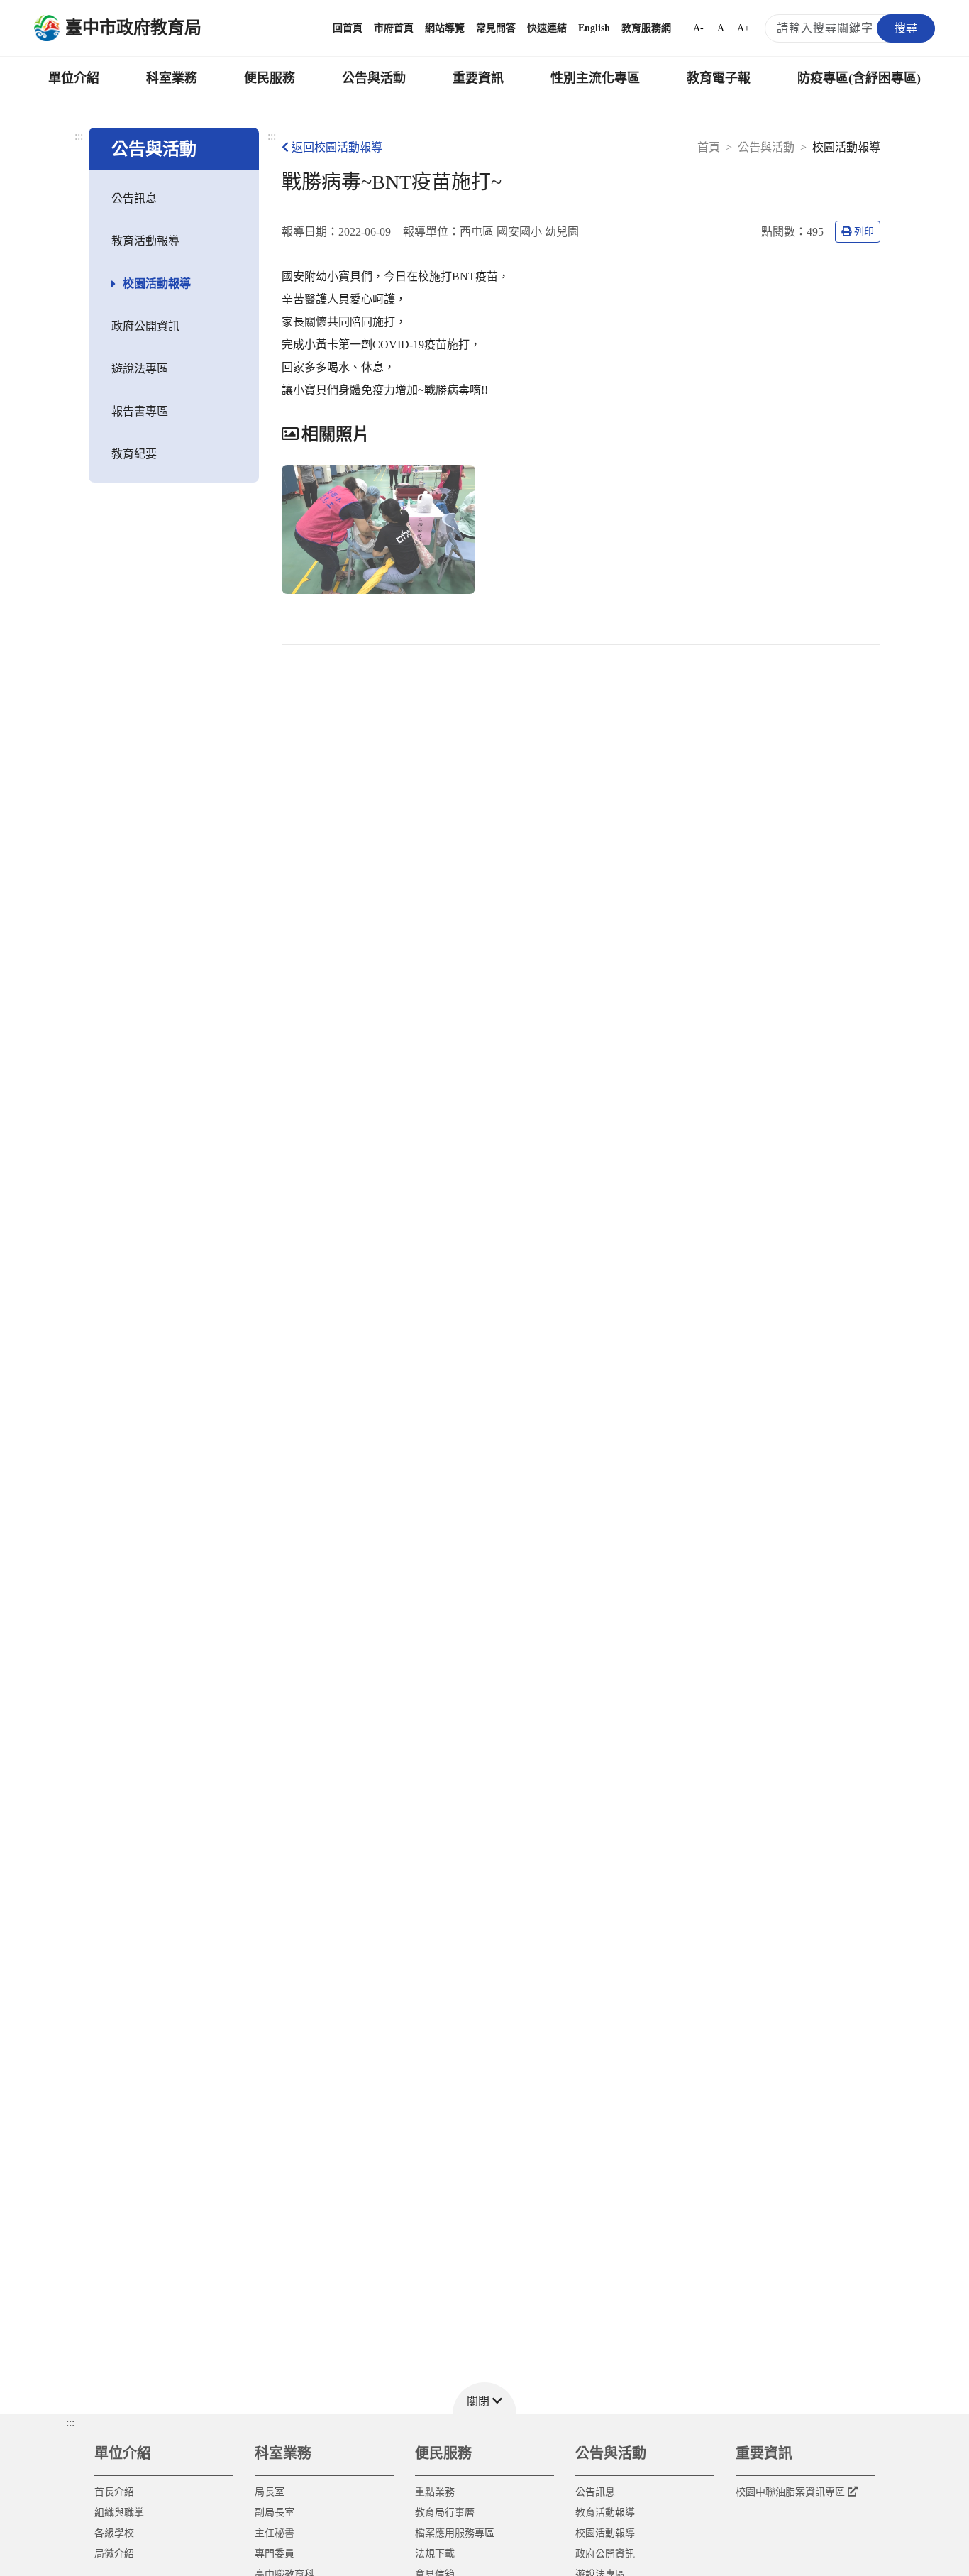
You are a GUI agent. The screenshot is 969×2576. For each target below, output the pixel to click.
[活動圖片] (378, 529)
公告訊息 (134, 198)
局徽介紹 (114, 2554)
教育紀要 (134, 454)
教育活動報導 (145, 241)
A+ (743, 28)
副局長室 (275, 2512)
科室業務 (172, 78)
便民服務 (270, 78)
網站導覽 (445, 28)
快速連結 (547, 28)
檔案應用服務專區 (455, 2533)
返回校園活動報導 (337, 147)
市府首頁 (394, 28)
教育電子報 (719, 78)
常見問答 (496, 28)
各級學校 (114, 2533)
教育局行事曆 (445, 2512)
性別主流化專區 (595, 78)
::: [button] (70, 2422)
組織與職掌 (119, 2512)
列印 (864, 232)
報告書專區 (140, 411)
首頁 (709, 147)
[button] (484, 2398)
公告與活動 (374, 78)
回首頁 (348, 28)
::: (79, 136)
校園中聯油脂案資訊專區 (790, 2492)
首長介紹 (114, 2492)
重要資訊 (478, 78)
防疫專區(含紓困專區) (859, 78)
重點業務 (435, 2492)
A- (698, 28)
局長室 (270, 2492)
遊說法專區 (140, 369)
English (594, 28)
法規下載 (435, 2554)
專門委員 (275, 2554)
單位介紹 (74, 78)
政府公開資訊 (145, 326)
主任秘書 (275, 2533)
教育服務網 (646, 28)
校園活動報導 (157, 284)
